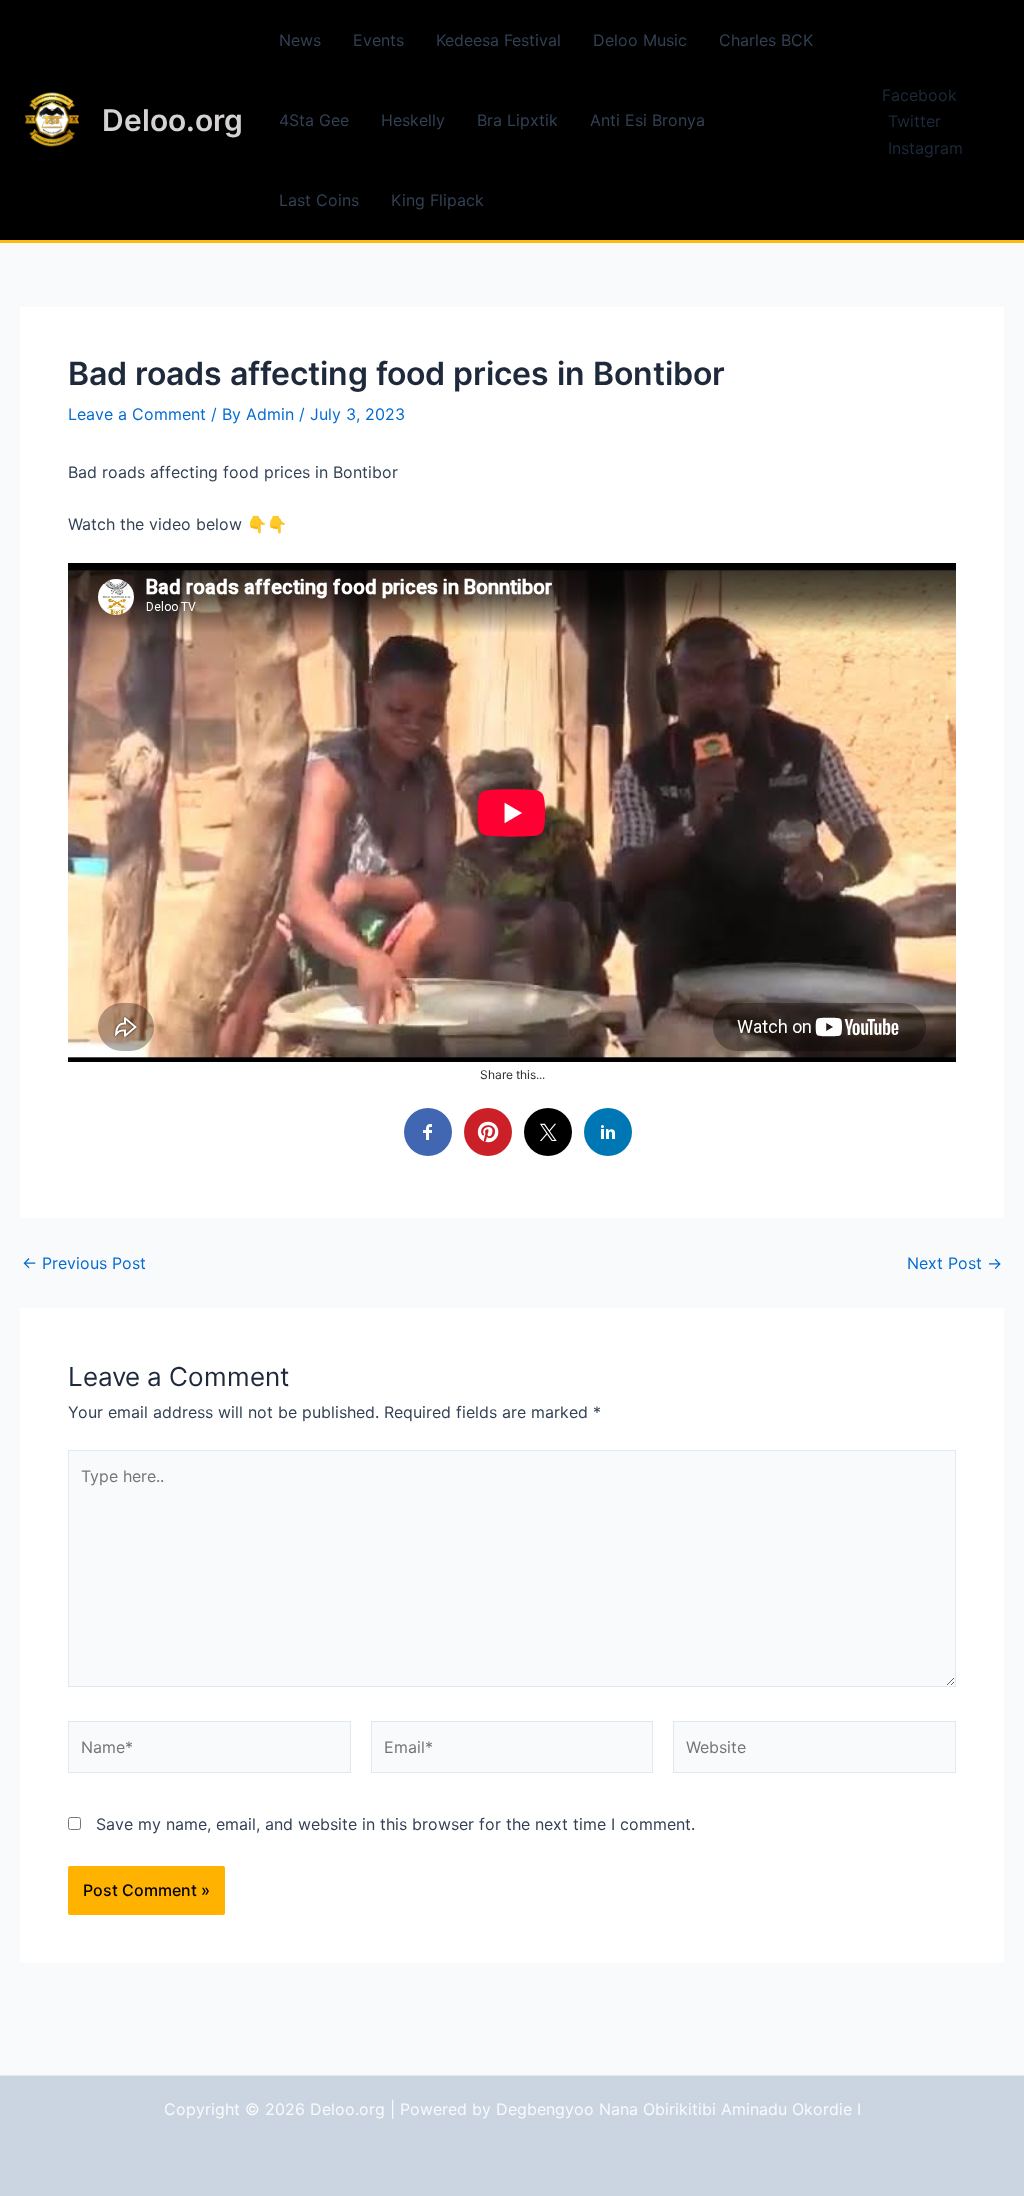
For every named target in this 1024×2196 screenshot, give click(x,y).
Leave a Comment (137, 414)
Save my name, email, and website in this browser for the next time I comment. (395, 1824)
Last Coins (319, 200)
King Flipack (437, 200)
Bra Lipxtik (517, 120)
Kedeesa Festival (498, 40)
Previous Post (84, 1263)
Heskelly (413, 120)
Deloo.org (172, 120)
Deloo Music (640, 40)
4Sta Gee (314, 120)
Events (378, 40)
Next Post (954, 1263)
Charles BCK (766, 40)
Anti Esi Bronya (647, 120)
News (300, 40)
